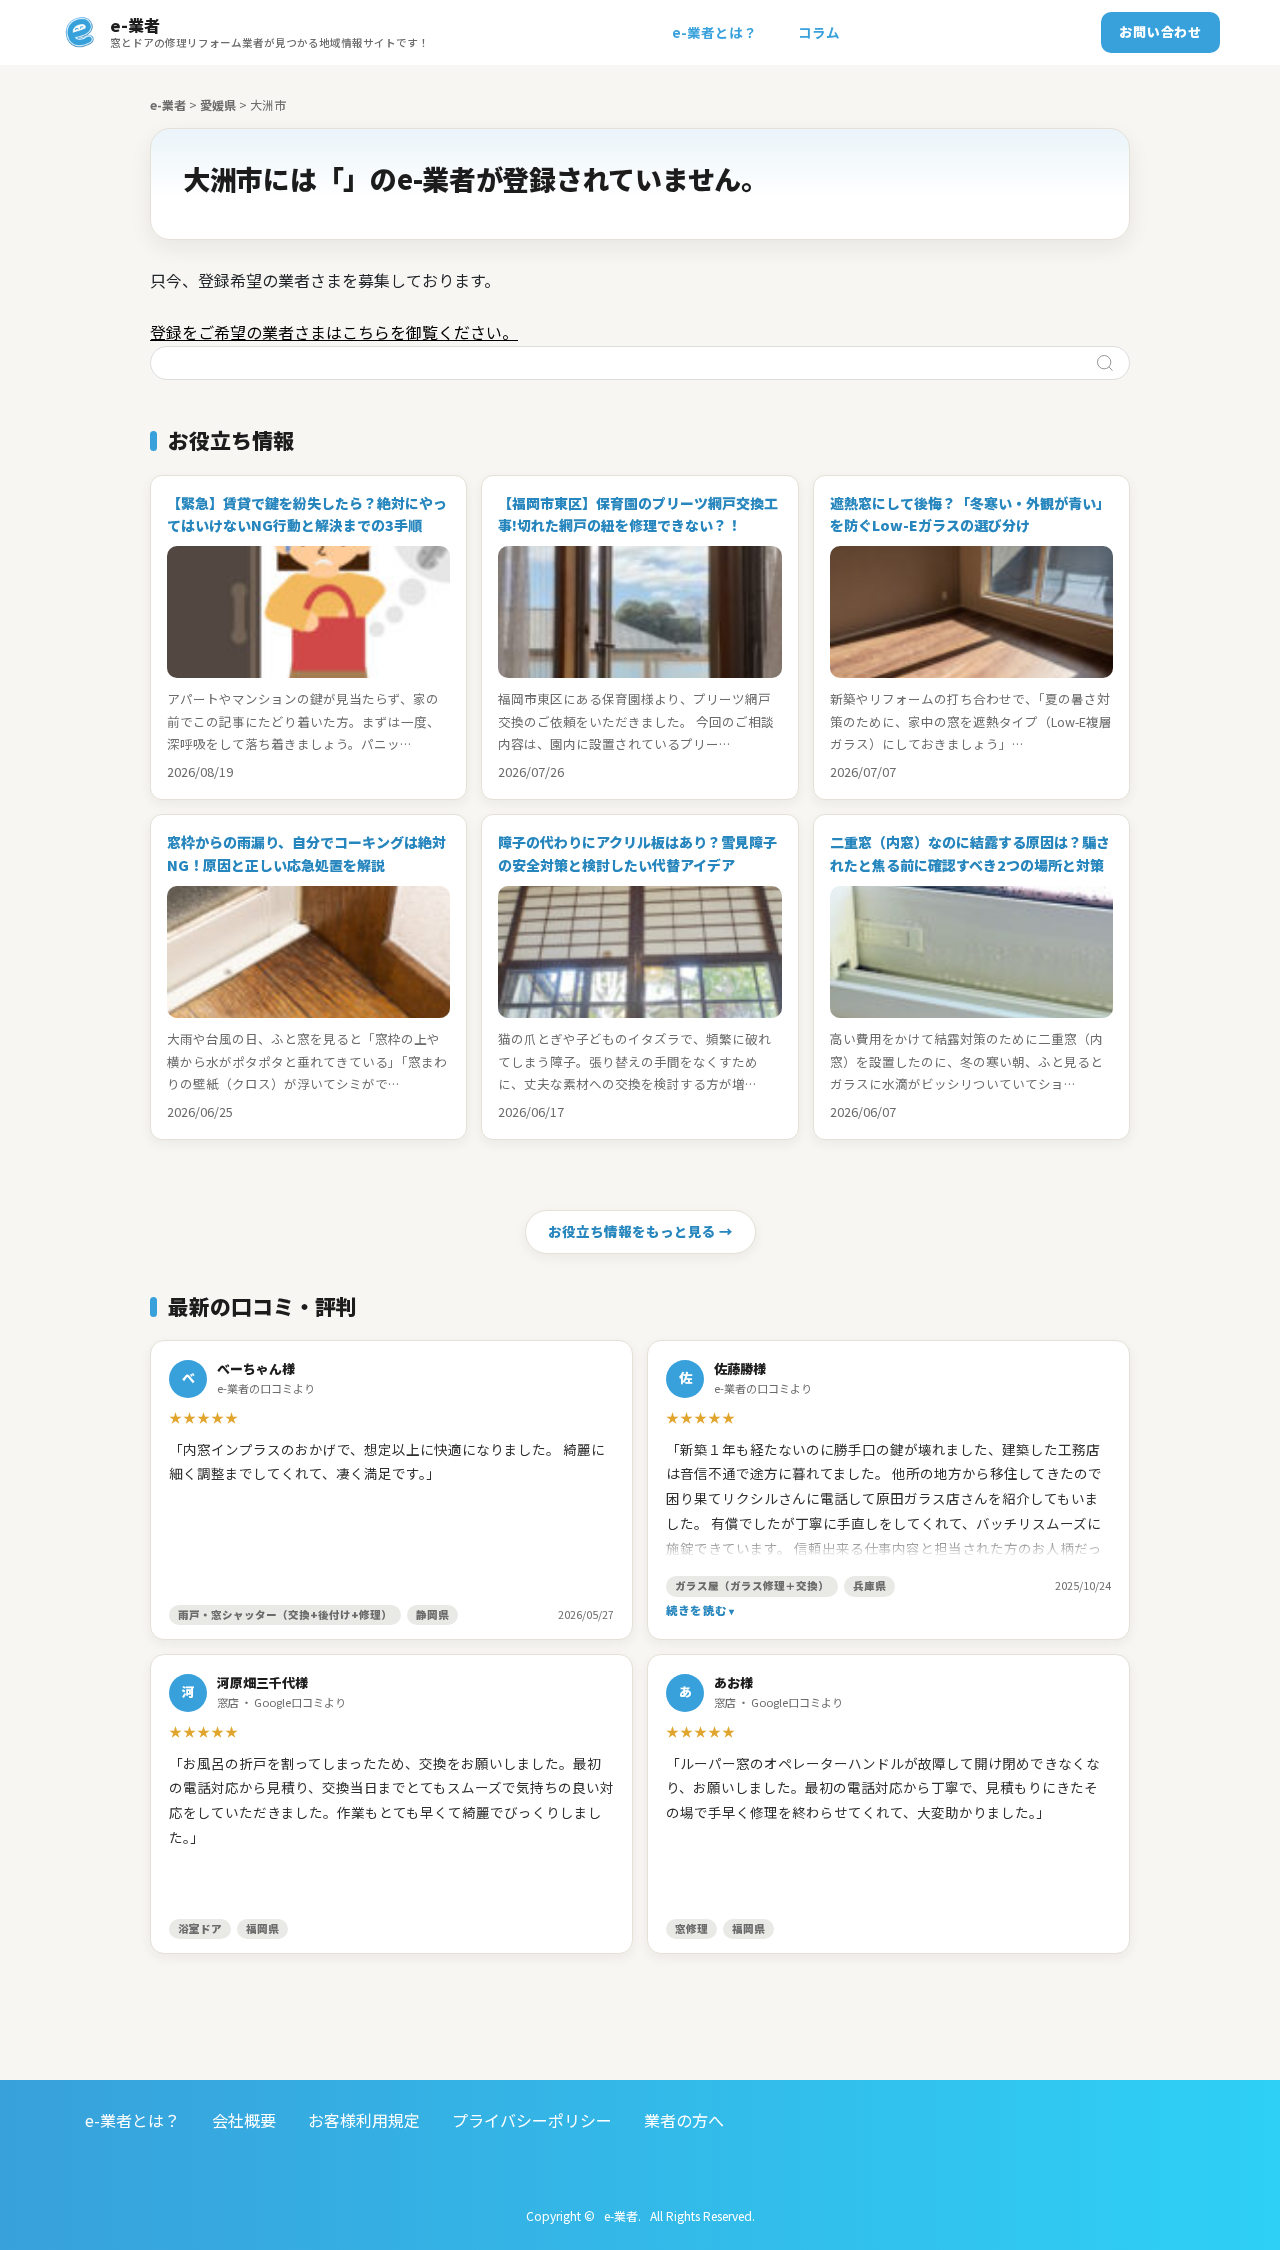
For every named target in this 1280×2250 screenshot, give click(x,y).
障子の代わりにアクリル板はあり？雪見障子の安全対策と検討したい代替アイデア (637, 853)
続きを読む (696, 1610)
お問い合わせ (1160, 31)
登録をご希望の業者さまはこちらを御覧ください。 (334, 332)
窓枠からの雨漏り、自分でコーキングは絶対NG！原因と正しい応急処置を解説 (306, 853)
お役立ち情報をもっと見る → (640, 1231)
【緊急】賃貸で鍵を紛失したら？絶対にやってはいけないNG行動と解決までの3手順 (307, 514)
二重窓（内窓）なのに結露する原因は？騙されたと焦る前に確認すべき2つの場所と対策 (970, 853)
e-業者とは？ (714, 32)
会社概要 (244, 2120)
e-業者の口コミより (266, 1388)
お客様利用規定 (364, 2120)
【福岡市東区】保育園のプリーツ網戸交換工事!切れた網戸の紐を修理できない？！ (638, 514)
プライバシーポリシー (532, 2120)
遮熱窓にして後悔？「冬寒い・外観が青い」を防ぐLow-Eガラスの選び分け (970, 514)
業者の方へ (684, 2120)
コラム (819, 32)
